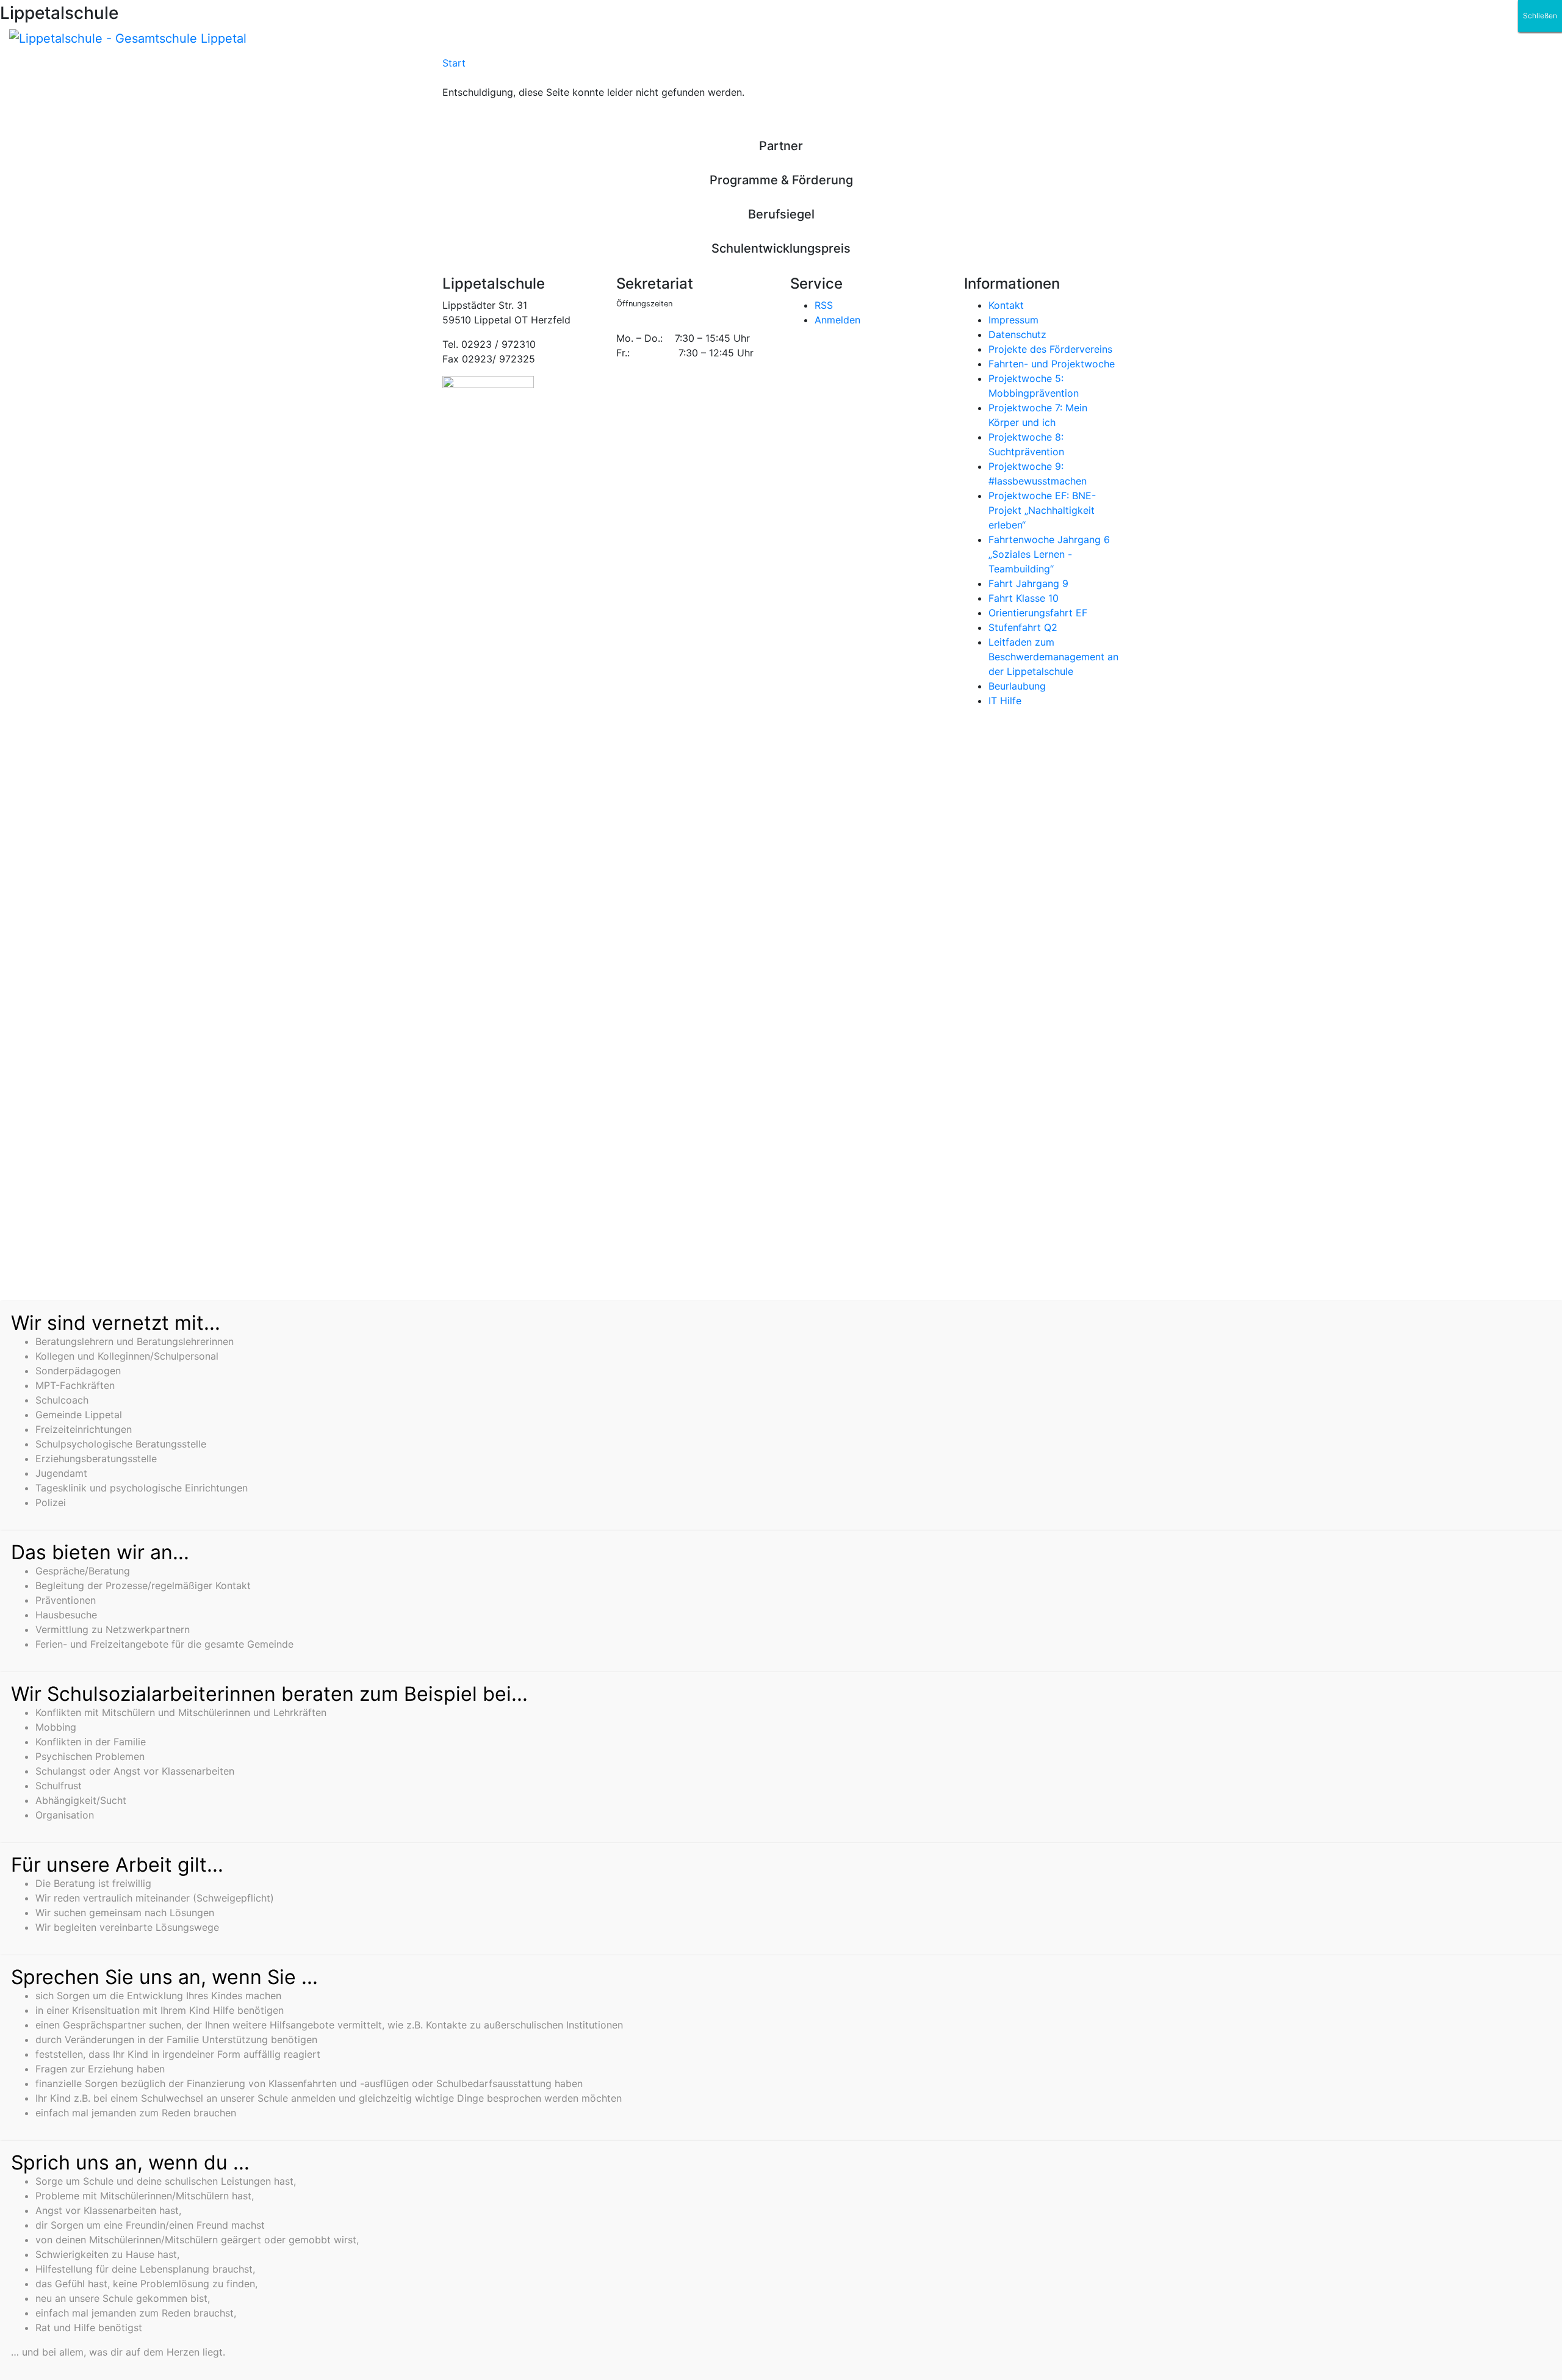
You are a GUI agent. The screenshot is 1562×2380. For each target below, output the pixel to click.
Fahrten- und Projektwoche (1052, 364)
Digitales (626, 68)
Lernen (682, 68)
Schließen (1540, 16)
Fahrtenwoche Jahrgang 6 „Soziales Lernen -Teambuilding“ (1049, 554)
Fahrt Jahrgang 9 (1028, 583)
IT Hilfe (1005, 701)
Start (454, 63)
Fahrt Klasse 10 (1024, 598)
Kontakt (1006, 305)
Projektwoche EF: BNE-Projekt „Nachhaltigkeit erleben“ (1042, 510)
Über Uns (564, 68)
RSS (824, 305)
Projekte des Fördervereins (1050, 349)
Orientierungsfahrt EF (1038, 613)
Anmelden (837, 320)
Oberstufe (740, 68)
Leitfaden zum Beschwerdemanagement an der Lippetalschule (1053, 657)
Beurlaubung (1017, 686)
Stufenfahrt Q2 (1023, 627)
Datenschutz (1017, 334)
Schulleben (497, 68)
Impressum (1013, 320)
